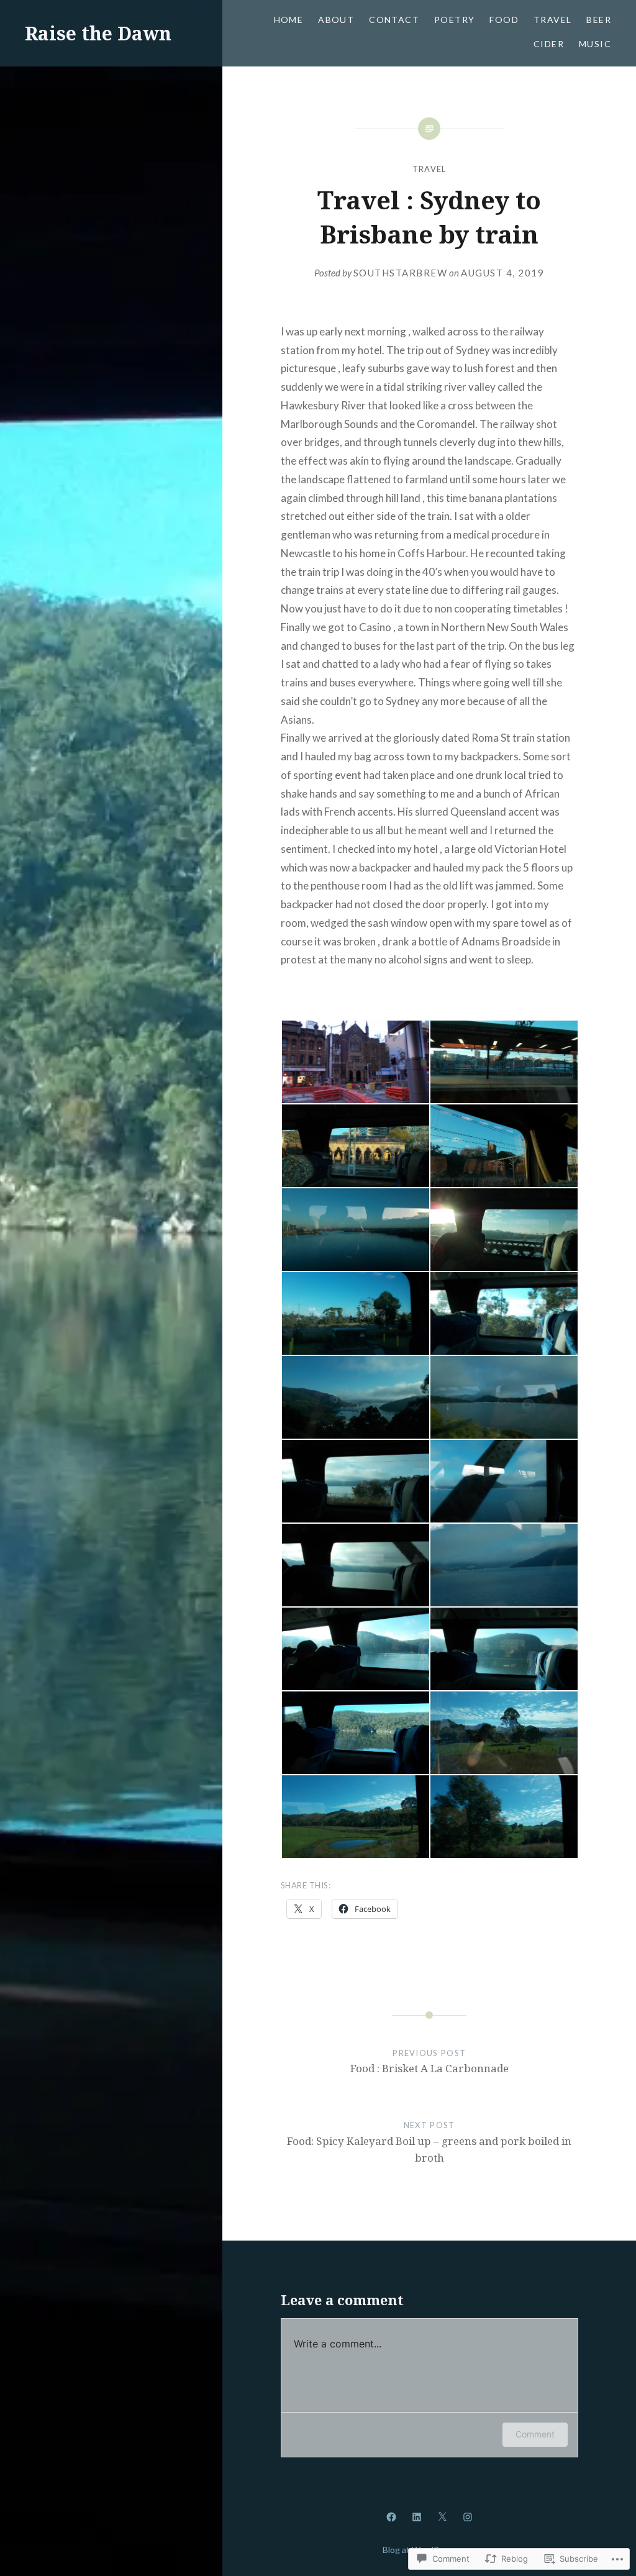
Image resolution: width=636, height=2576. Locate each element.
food (504, 20)
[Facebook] (391, 2516)
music (595, 44)
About (336, 20)
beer (599, 20)
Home (289, 20)
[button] (355, 1062)
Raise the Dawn (98, 33)
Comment (535, 2434)
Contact (394, 20)
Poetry (454, 20)
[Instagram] (468, 2516)
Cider (549, 44)
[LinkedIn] (417, 2516)
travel (552, 20)
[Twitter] (442, 2516)
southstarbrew (401, 273)
